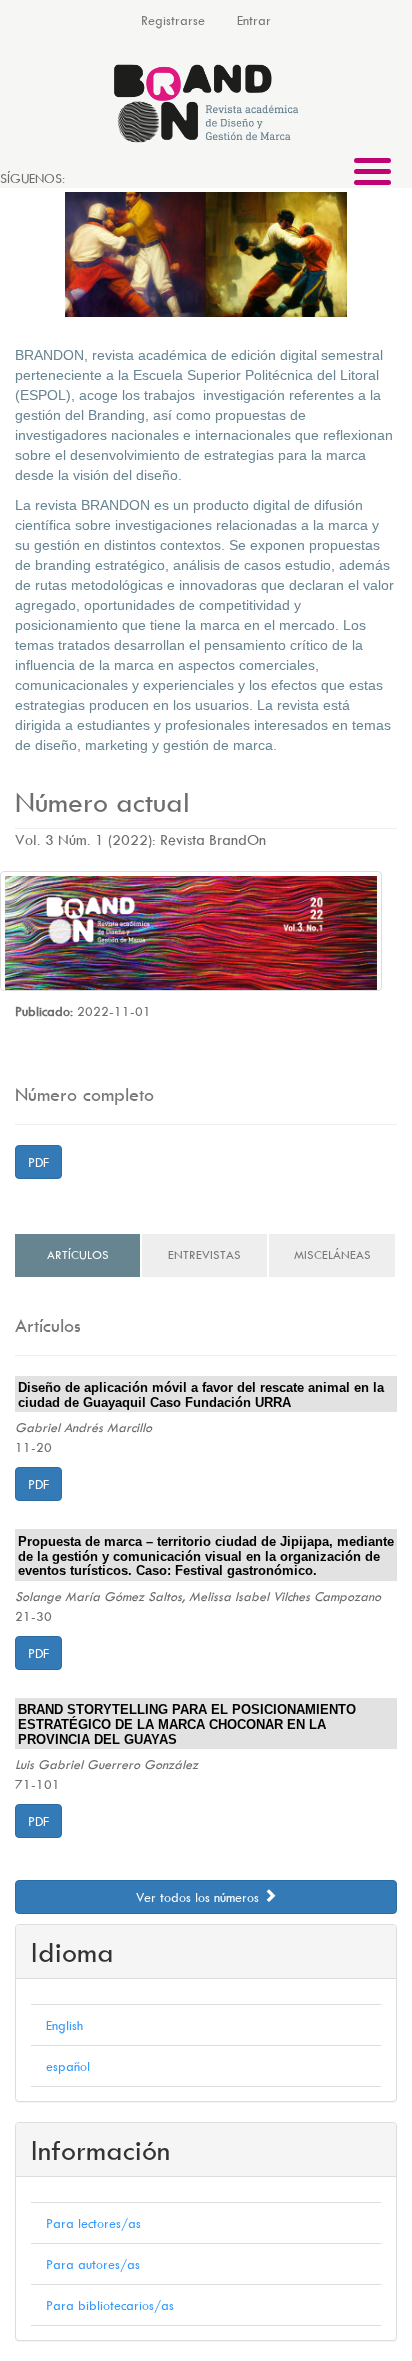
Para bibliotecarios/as (110, 2305)
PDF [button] (38, 1162)
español (68, 2066)
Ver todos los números (199, 1897)
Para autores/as (93, 2264)
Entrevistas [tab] (204, 1254)
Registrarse (173, 20)
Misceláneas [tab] (332, 1254)
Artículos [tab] (78, 1254)
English (64, 2025)
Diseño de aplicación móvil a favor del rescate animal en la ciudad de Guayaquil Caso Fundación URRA (201, 1395)
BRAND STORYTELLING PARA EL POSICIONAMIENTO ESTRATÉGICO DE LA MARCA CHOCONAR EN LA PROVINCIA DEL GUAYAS (187, 1724)
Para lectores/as (93, 2223)
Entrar (254, 20)
